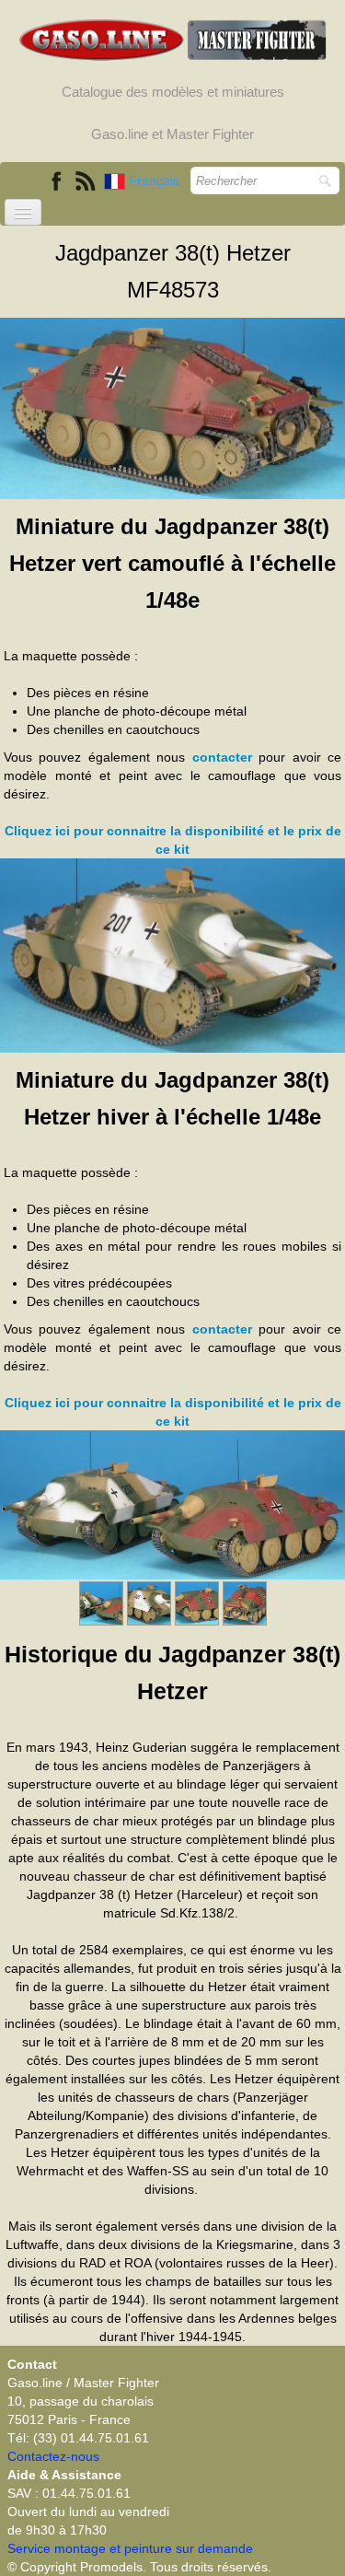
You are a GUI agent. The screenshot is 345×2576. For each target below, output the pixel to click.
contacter (222, 757)
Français (156, 181)
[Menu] (23, 212)
